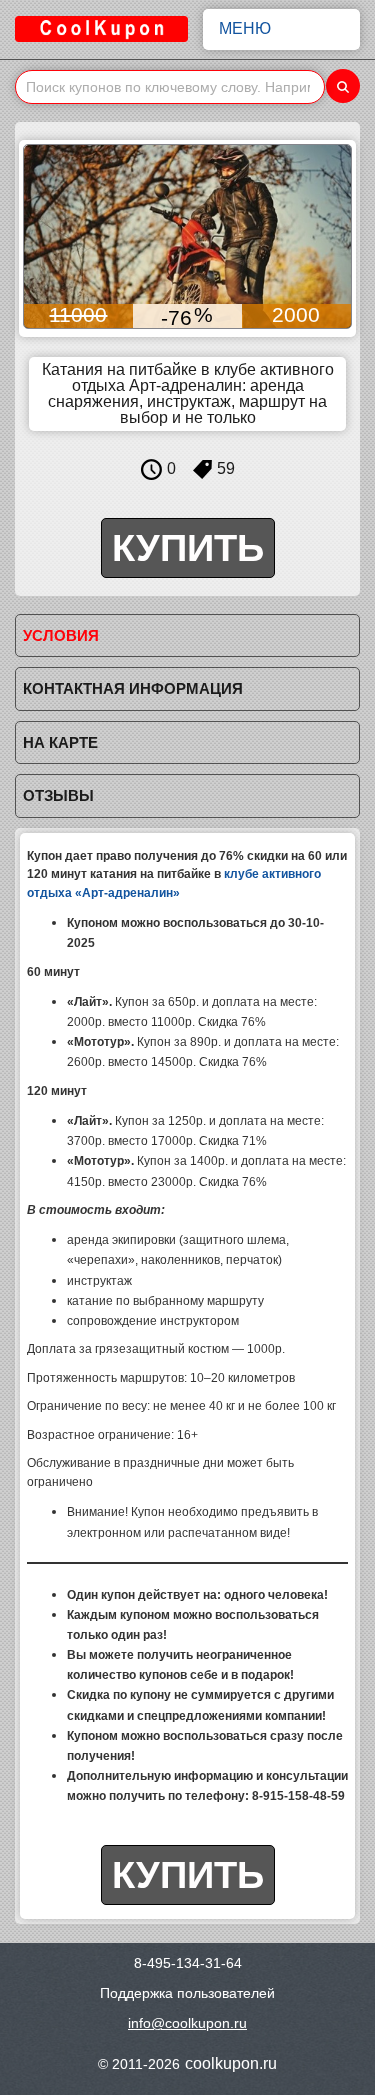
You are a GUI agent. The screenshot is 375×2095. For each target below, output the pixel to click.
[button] (41, 237)
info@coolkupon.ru (187, 2023)
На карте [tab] (60, 742)
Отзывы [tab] (58, 795)
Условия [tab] (61, 635)
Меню (245, 28)
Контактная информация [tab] (133, 688)
